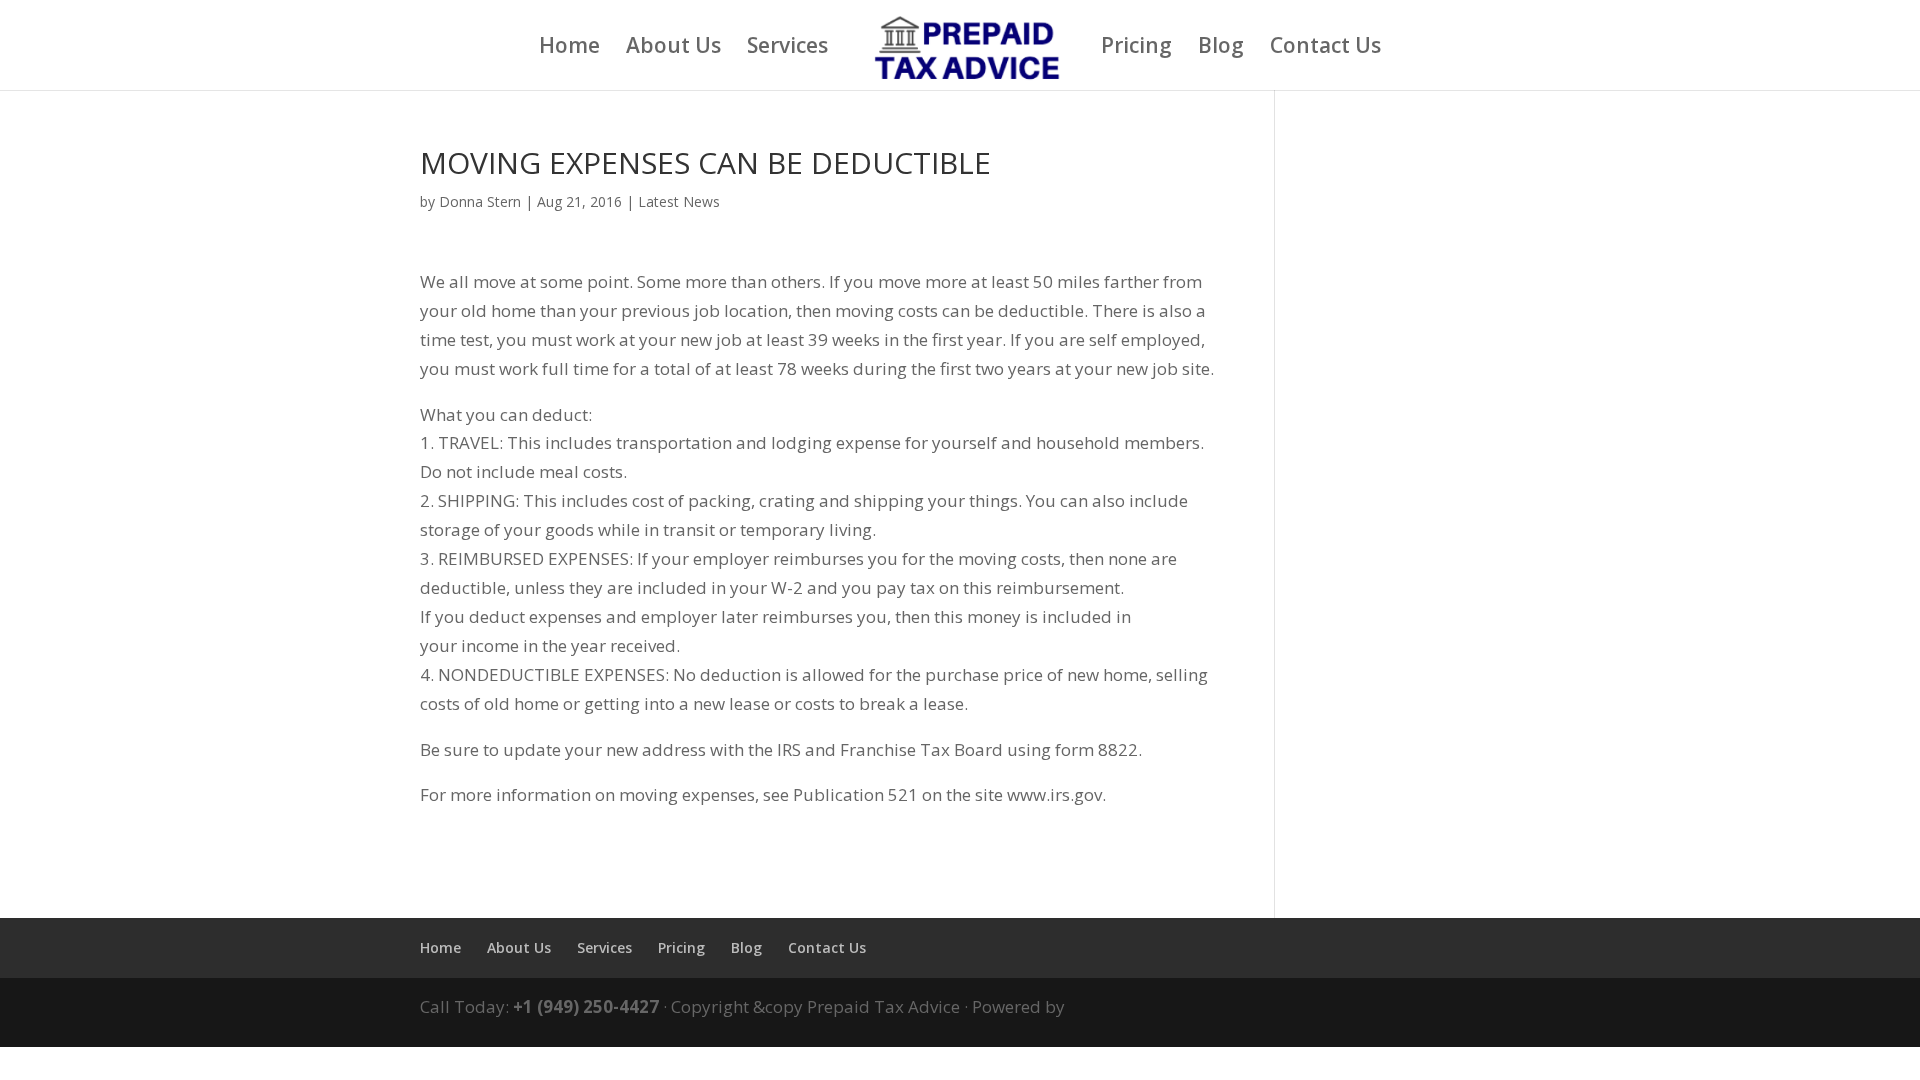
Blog (1221, 48)
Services (787, 48)
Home (569, 48)
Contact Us (1325, 48)
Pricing (1136, 48)
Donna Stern (480, 201)
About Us (673, 48)
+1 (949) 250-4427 (586, 1006)
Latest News (679, 201)
